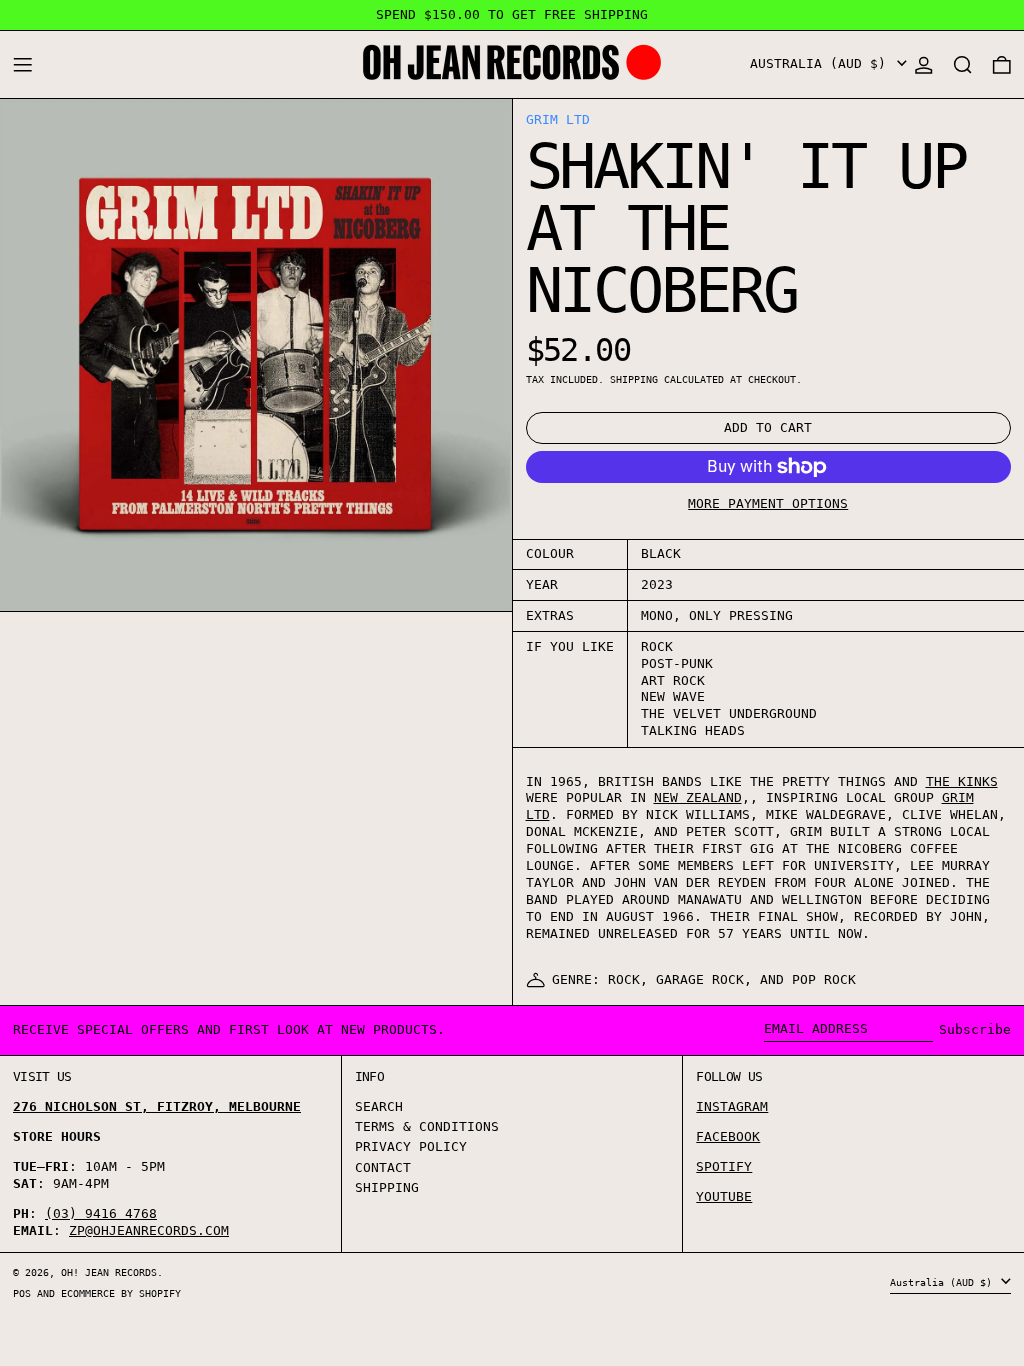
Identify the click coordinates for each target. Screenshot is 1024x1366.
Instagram (732, 1106)
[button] (963, 64)
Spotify (724, 1166)
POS (22, 1293)
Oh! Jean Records (109, 1272)
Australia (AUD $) (822, 63)
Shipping (634, 379)
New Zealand (698, 797)
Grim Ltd (558, 119)
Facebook (728, 1136)
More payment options (768, 503)
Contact (383, 1167)
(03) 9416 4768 (101, 1213)
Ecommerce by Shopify (121, 1293)
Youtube (724, 1196)
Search (379, 1106)
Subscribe (975, 1029)
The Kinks (962, 781)
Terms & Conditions (427, 1126)
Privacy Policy (411, 1146)
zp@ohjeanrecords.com (149, 1230)
